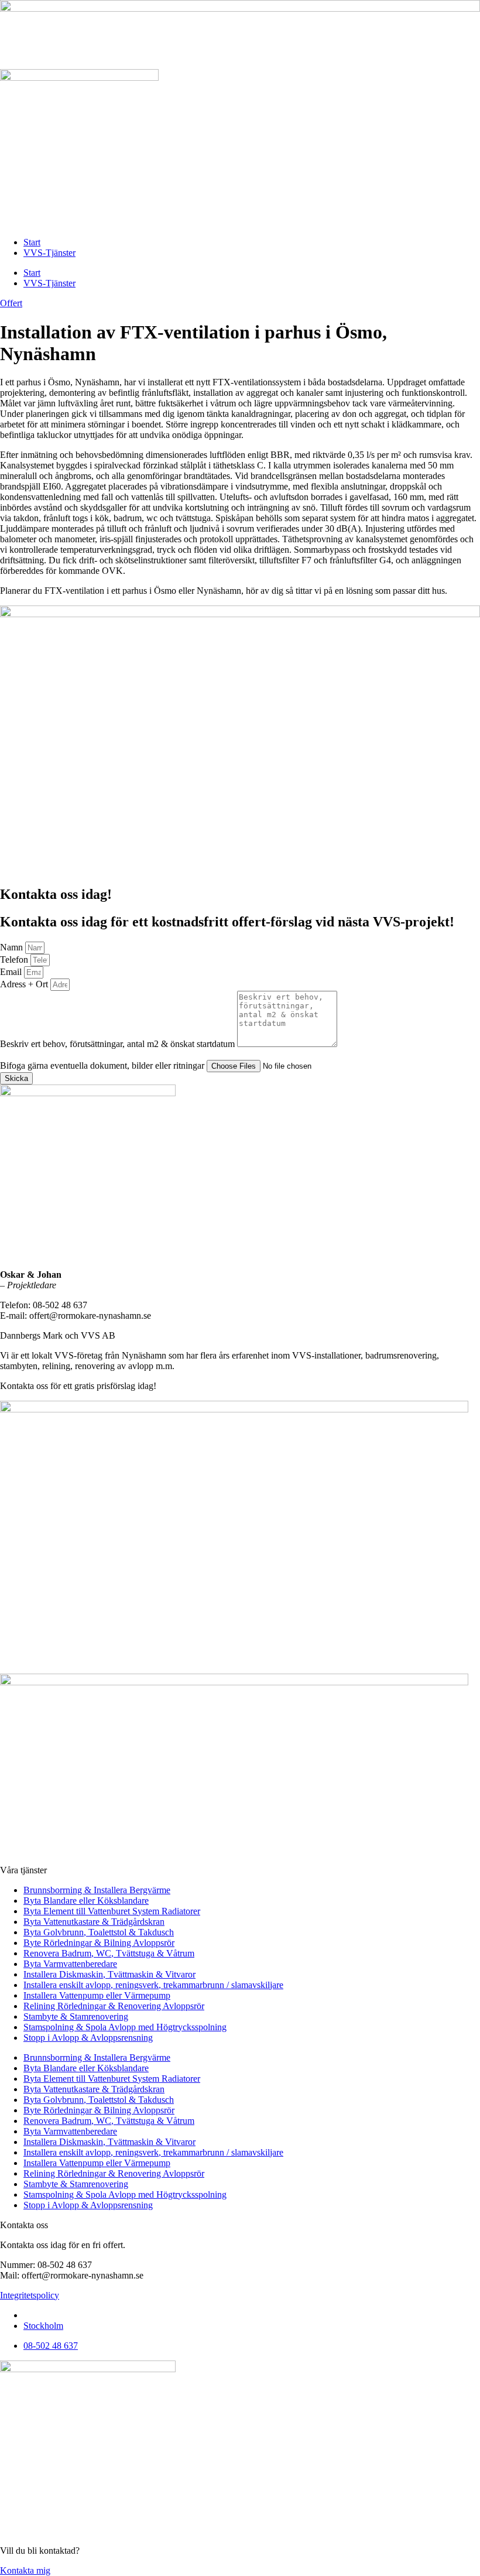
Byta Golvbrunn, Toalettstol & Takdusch (99, 1932)
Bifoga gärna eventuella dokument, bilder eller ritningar (103, 1065)
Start (32, 242)
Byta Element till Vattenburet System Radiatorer (112, 1911)
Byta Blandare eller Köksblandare (86, 1901)
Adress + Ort (25, 984)
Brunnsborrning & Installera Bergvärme (97, 1890)
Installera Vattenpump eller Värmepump (97, 1995)
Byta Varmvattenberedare (70, 1964)
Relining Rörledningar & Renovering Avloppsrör (114, 2006)
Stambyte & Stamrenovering (76, 2016)
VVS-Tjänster (49, 253)
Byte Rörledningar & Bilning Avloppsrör (99, 1943)
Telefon (15, 959)
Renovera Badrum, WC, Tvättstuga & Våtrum (109, 1953)
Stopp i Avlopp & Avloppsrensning (88, 2038)
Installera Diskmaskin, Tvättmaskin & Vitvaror (109, 1974)
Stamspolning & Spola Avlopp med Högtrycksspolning (125, 2027)
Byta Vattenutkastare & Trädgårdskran (94, 1922)
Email (12, 972)
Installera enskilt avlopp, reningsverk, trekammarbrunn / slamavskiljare (153, 1985)
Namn (13, 947)
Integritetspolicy (30, 2295)
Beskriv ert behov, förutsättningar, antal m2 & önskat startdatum (119, 1044)
